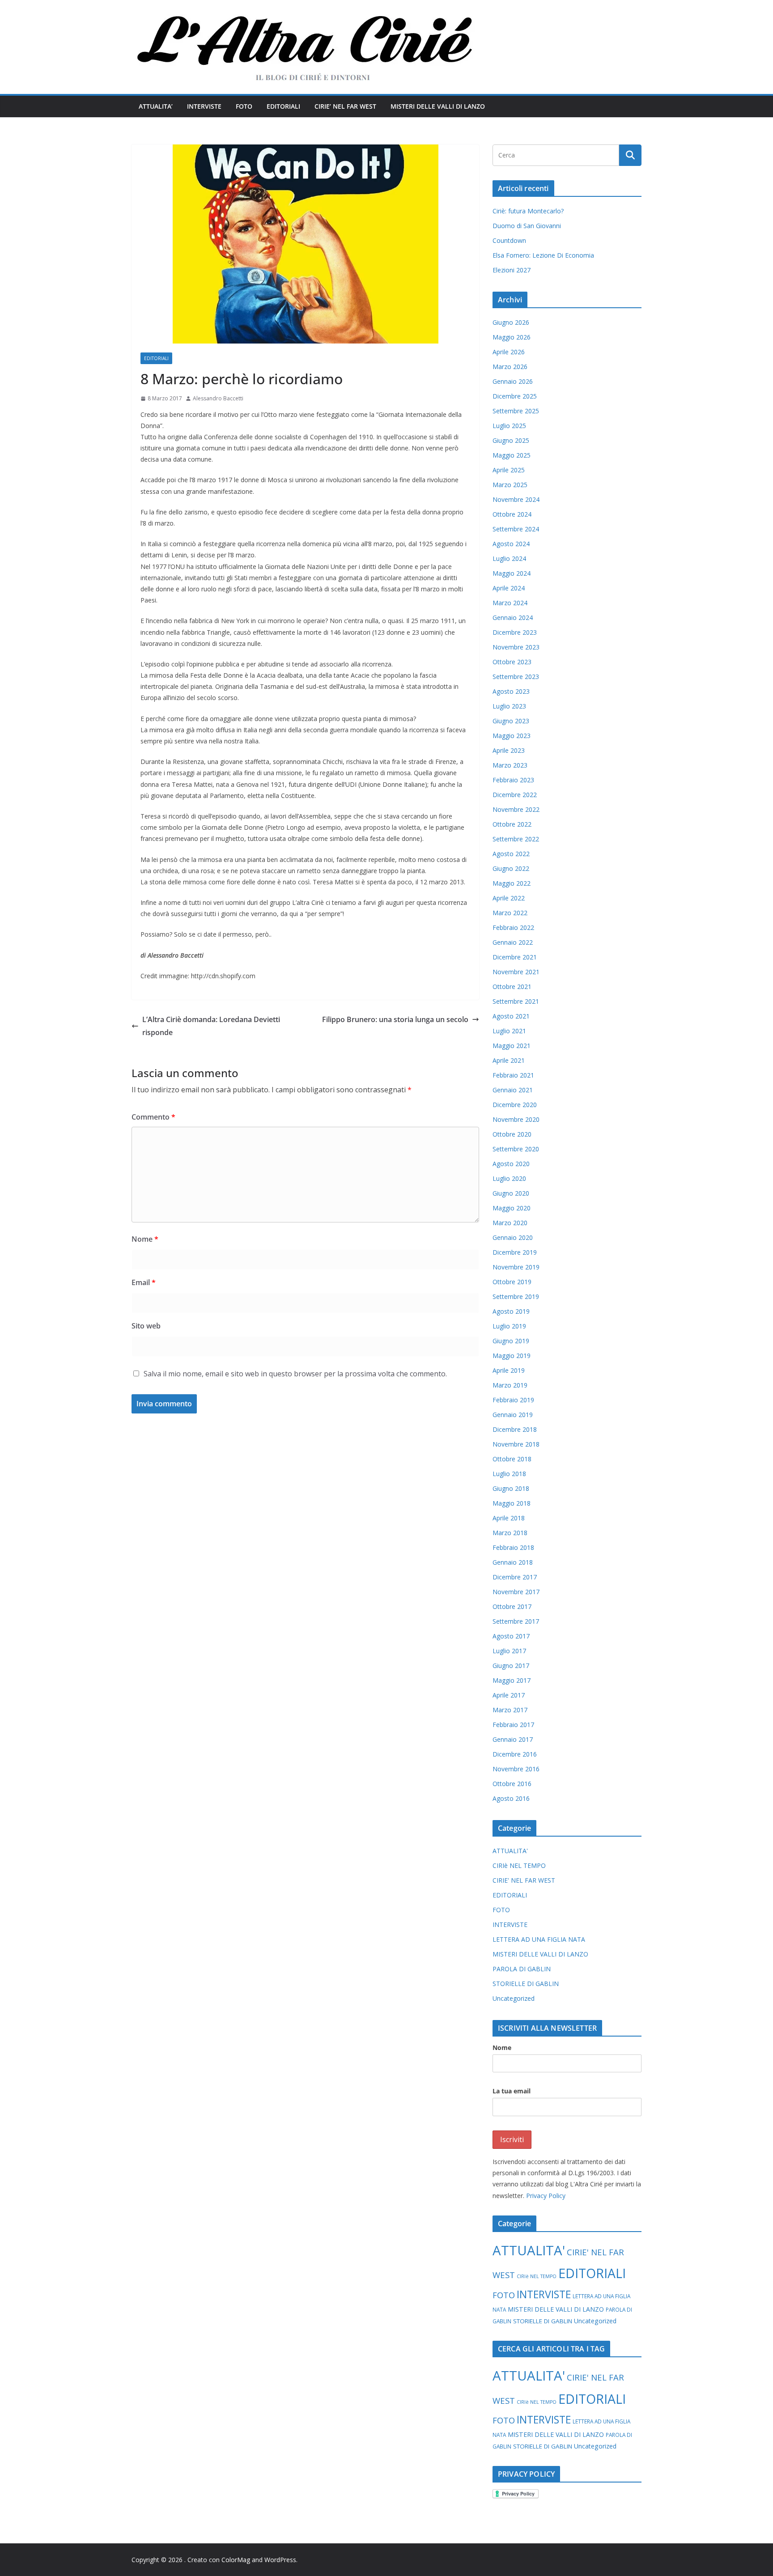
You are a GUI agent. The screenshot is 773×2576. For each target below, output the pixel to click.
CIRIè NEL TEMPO (519, 1865)
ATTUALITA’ (156, 106)
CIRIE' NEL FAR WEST (524, 1880)
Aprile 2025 (509, 470)
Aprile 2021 (509, 1060)
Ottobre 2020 (512, 1134)
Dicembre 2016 (515, 1754)
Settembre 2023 (516, 677)
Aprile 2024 (509, 588)
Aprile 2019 (509, 1370)
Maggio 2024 (512, 573)
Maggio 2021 (512, 1046)
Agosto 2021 (511, 1016)
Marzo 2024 (510, 603)
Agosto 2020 (511, 1164)
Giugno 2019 (511, 1341)
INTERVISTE (204, 106)
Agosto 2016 (511, 1798)
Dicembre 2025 (515, 396)
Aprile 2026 (509, 352)
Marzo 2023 (510, 765)
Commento (153, 1117)
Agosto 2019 (511, 1311)
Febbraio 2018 (513, 1547)
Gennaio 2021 (513, 1090)
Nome (145, 1239)
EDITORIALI (283, 106)
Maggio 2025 (512, 455)
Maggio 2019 (512, 1356)
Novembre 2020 (516, 1119)
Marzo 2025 (510, 485)
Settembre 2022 (516, 839)
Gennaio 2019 (513, 1415)
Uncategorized (514, 1998)
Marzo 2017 (510, 1710)
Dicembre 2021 (515, 957)
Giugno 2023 (511, 721)
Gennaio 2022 (513, 942)
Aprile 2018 (509, 1518)
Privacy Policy (546, 2196)
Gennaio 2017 (513, 1739)
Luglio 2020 (509, 1178)
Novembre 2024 (516, 499)
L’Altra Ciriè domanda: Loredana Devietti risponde (211, 1026)
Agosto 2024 (511, 544)
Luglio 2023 (509, 706)
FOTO (244, 106)
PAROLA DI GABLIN (522, 1969)
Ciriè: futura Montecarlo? (528, 211)
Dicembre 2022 (515, 795)
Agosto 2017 (511, 1636)
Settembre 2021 (516, 1001)
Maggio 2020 (512, 1208)
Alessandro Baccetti (218, 398)
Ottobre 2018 (512, 1459)
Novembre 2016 (516, 1769)
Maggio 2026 (512, 337)
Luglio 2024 (509, 558)
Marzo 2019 (510, 1385)
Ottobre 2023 (512, 662)
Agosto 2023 (511, 691)
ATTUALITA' (510, 1851)
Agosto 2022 (511, 854)
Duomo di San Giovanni (527, 226)
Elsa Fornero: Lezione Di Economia (543, 255)
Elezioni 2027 (512, 270)
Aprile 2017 (509, 1695)
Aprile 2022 (509, 898)
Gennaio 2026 (513, 381)
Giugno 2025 (511, 440)
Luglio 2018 (509, 1474)
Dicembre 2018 (515, 1429)
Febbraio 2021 (513, 1075)
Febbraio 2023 (513, 780)
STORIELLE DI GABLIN (526, 1984)
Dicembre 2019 (515, 1252)
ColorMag (236, 2560)
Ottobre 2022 (512, 824)
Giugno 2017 (511, 1666)
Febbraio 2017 (513, 1725)
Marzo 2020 (510, 1223)
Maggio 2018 (512, 1503)
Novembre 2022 (516, 809)
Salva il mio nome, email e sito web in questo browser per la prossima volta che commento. (295, 1374)
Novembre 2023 (516, 647)
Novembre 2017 (516, 1592)
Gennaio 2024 (513, 617)
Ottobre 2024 (512, 514)
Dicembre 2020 (515, 1105)
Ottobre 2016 (512, 1784)
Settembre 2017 (516, 1621)
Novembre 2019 (516, 1267)
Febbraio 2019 (513, 1400)
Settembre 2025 (516, 411)
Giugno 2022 (511, 868)
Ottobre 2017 (512, 1606)
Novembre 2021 (516, 972)
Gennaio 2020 (513, 1237)
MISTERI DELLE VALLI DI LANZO (438, 106)
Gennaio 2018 (513, 1562)
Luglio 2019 (509, 1326)
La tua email (512, 2091)
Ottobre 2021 (512, 987)
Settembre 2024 (516, 529)
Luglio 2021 (509, 1031)
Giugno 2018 (511, 1488)
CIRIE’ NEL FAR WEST (345, 106)
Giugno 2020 (511, 1193)
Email (144, 1282)
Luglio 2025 (509, 426)
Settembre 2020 (516, 1149)
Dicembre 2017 (515, 1577)
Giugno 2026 (511, 322)
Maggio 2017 (512, 1680)
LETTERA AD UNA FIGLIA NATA (539, 1939)
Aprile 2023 (509, 750)
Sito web (146, 1326)
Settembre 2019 (516, 1296)
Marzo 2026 (510, 367)
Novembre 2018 (516, 1444)
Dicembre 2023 (515, 632)
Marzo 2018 (510, 1533)
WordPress (280, 2560)
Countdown (509, 240)
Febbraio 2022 (513, 927)
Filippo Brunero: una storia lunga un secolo (395, 1019)
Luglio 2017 (509, 1651)
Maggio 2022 (512, 883)
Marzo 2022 (510, 913)
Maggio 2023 (512, 736)
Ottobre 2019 (512, 1282)
